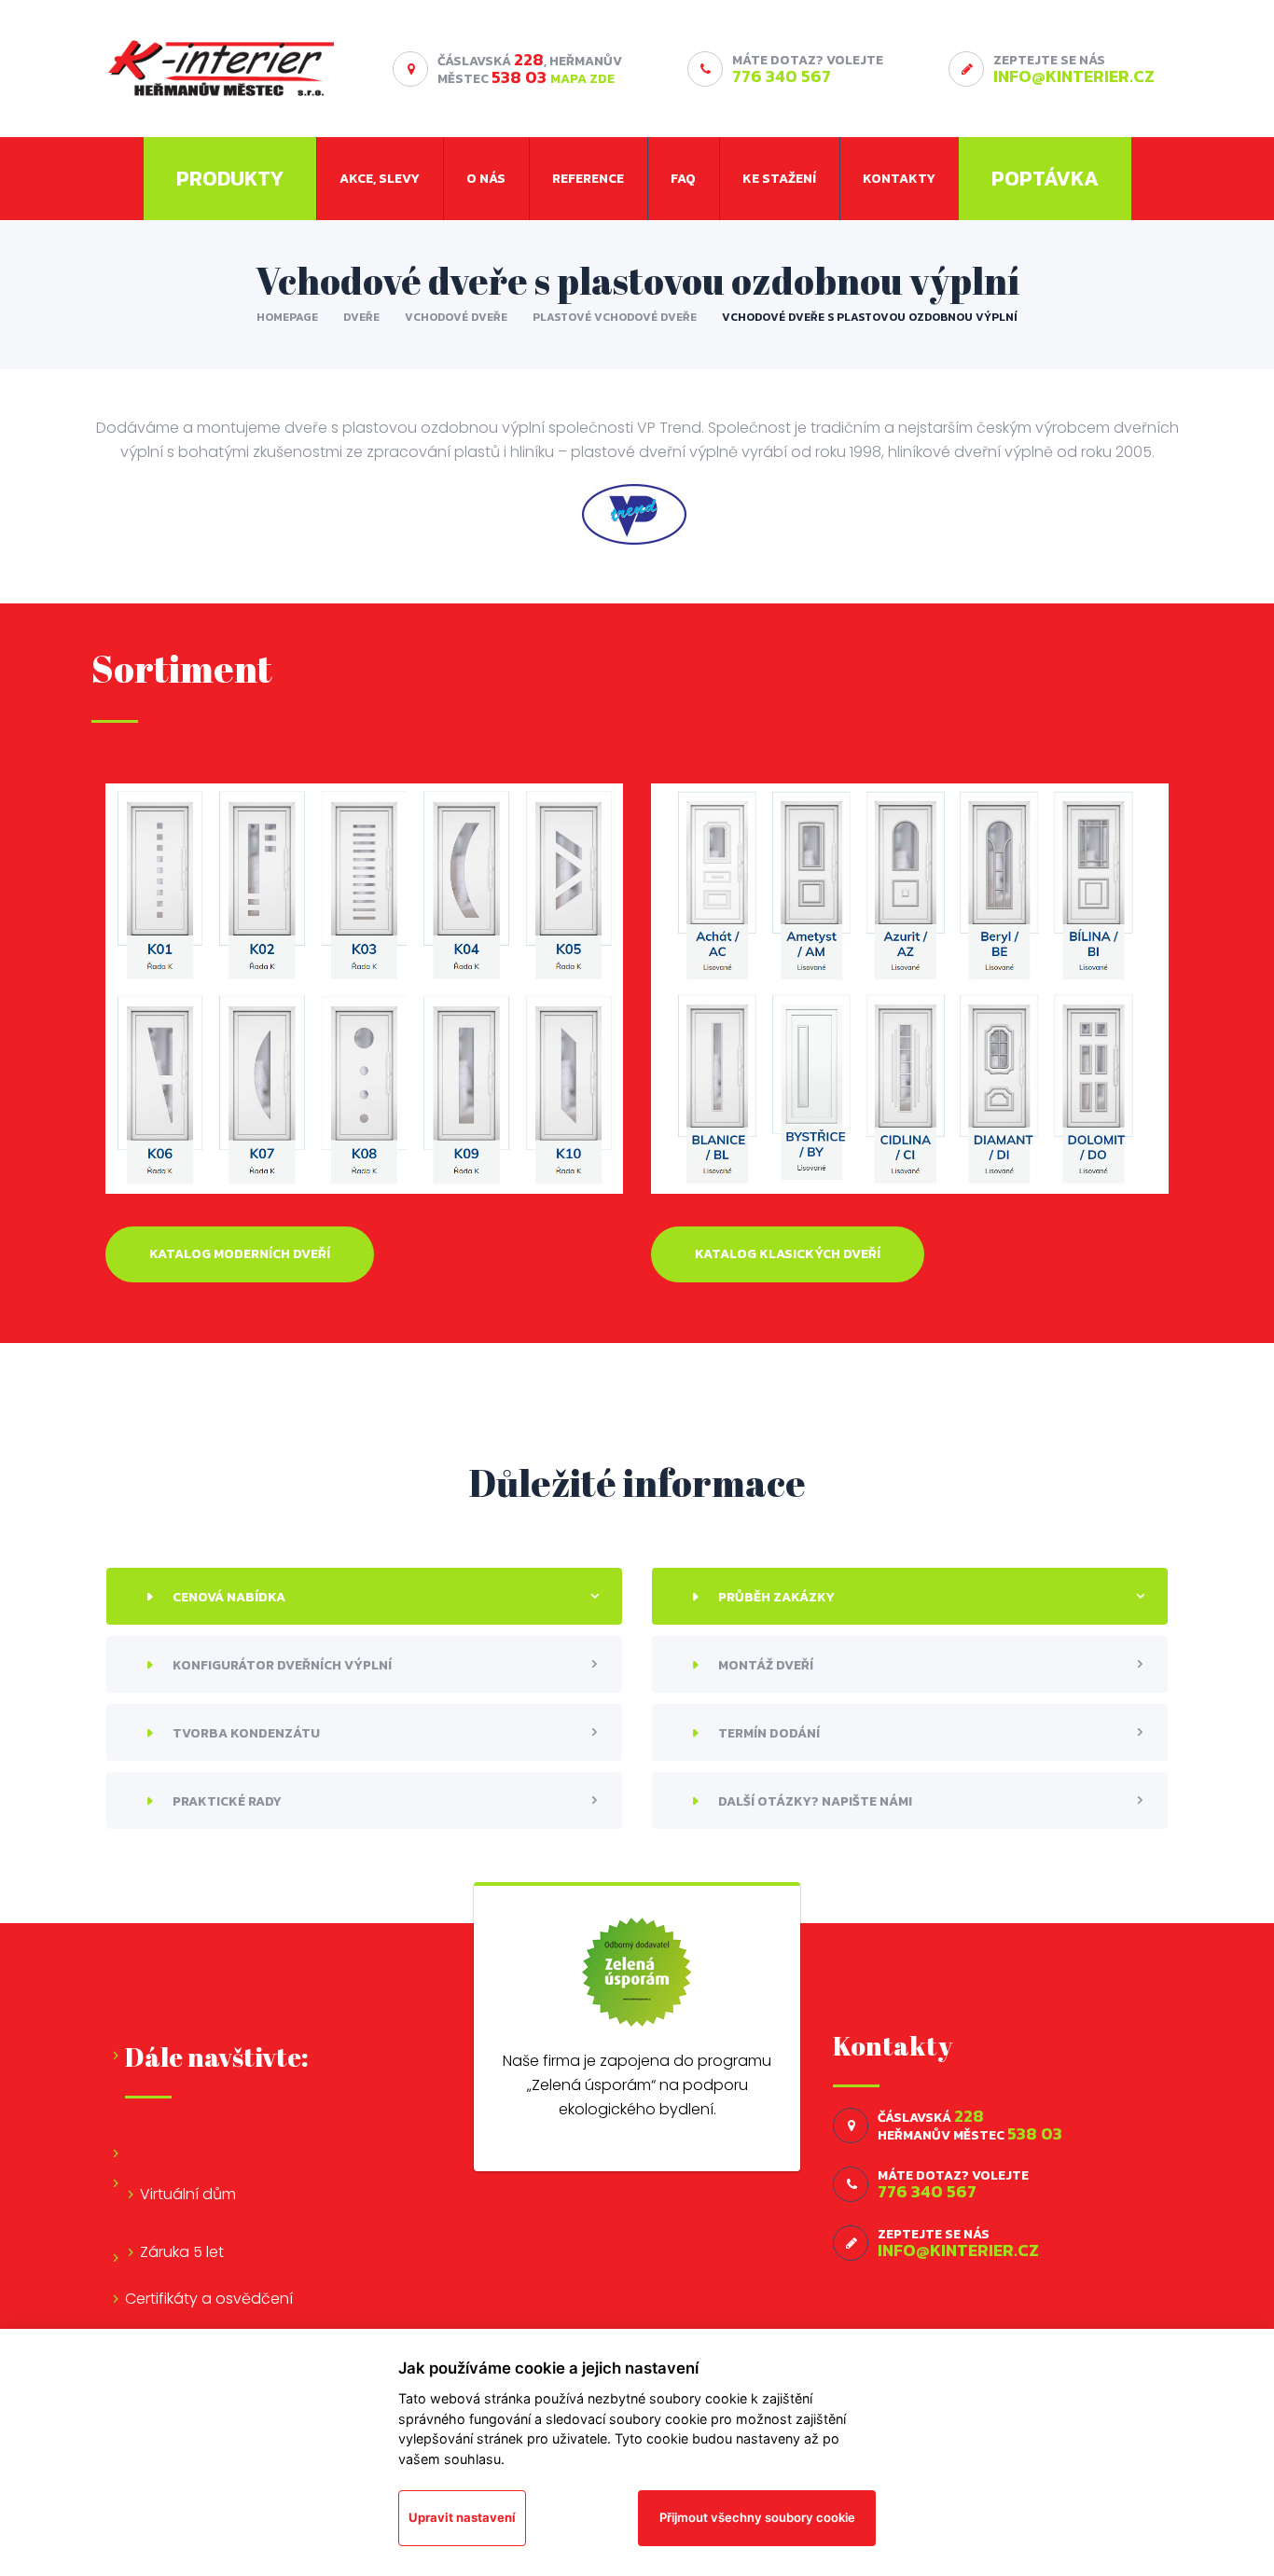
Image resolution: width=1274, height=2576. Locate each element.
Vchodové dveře (456, 317)
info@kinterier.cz (1074, 76)
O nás (486, 179)
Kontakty (899, 179)
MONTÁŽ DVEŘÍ (764, 1665)
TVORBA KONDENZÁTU (245, 1733)
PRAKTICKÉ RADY (226, 1801)
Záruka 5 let (182, 2252)
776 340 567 (782, 76)
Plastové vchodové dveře (615, 317)
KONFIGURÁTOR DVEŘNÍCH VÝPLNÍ (281, 1665)
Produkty (230, 179)
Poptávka (1045, 179)
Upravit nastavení (462, 2517)
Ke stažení (779, 179)
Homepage (287, 317)
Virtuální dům (188, 2194)
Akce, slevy (380, 179)
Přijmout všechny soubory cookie (757, 2517)
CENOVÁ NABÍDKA (228, 1597)
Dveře (361, 317)
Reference (588, 179)
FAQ (683, 179)
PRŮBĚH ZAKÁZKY (775, 1597)
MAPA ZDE (582, 79)
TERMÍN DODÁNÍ (768, 1733)
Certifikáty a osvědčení (209, 2299)
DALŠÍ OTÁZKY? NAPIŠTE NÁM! (814, 1801)
